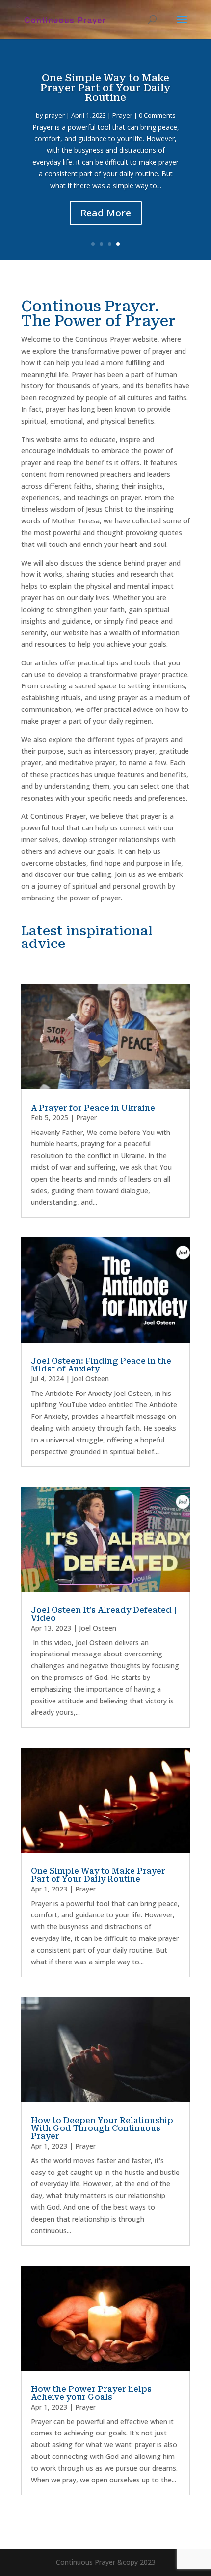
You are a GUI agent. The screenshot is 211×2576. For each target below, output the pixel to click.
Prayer (122, 115)
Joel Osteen (90, 1379)
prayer (55, 115)
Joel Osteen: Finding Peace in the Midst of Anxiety (101, 1365)
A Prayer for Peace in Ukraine (93, 1108)
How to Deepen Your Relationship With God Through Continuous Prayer (102, 2128)
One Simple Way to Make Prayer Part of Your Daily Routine (105, 88)
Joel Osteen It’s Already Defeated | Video (104, 1614)
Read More (106, 213)
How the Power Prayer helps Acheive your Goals (91, 2393)
